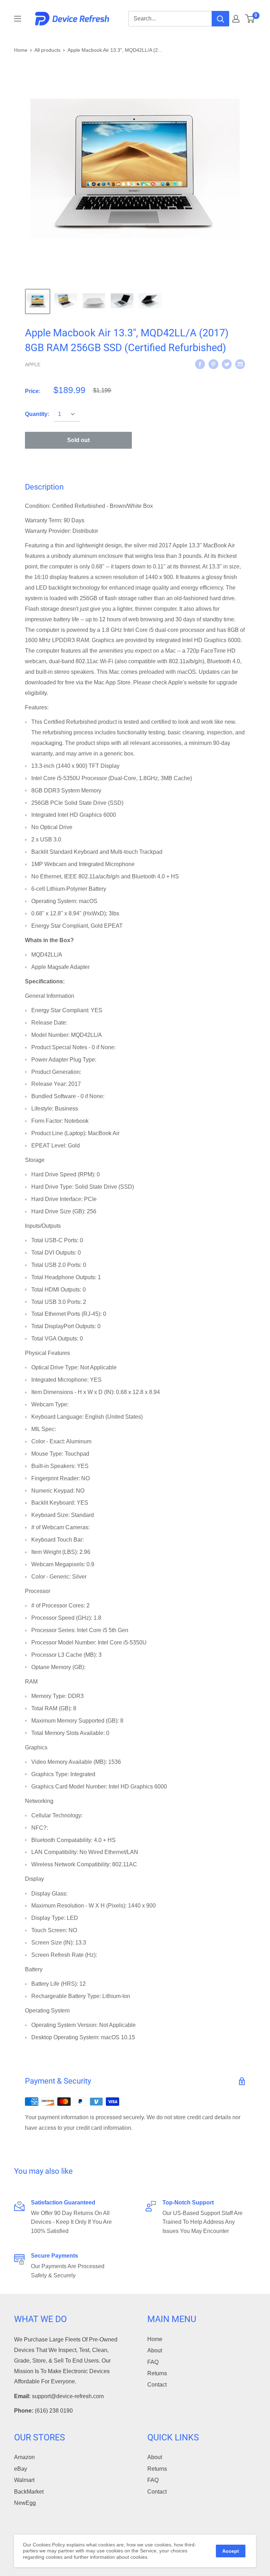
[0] (250, 19)
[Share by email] (240, 364)
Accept (231, 2551)
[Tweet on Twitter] (227, 364)
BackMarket (29, 2492)
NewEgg (25, 2503)
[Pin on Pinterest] (213, 364)
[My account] (236, 19)
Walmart (24, 2480)
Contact (157, 2385)
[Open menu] (18, 19)
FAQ (153, 2362)
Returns (157, 2373)
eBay (21, 2469)
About (155, 2350)
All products (47, 50)
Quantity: (37, 414)
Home (21, 50)
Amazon (24, 2457)
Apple (33, 365)
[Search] (220, 19)
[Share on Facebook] (200, 364)
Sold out (78, 440)
